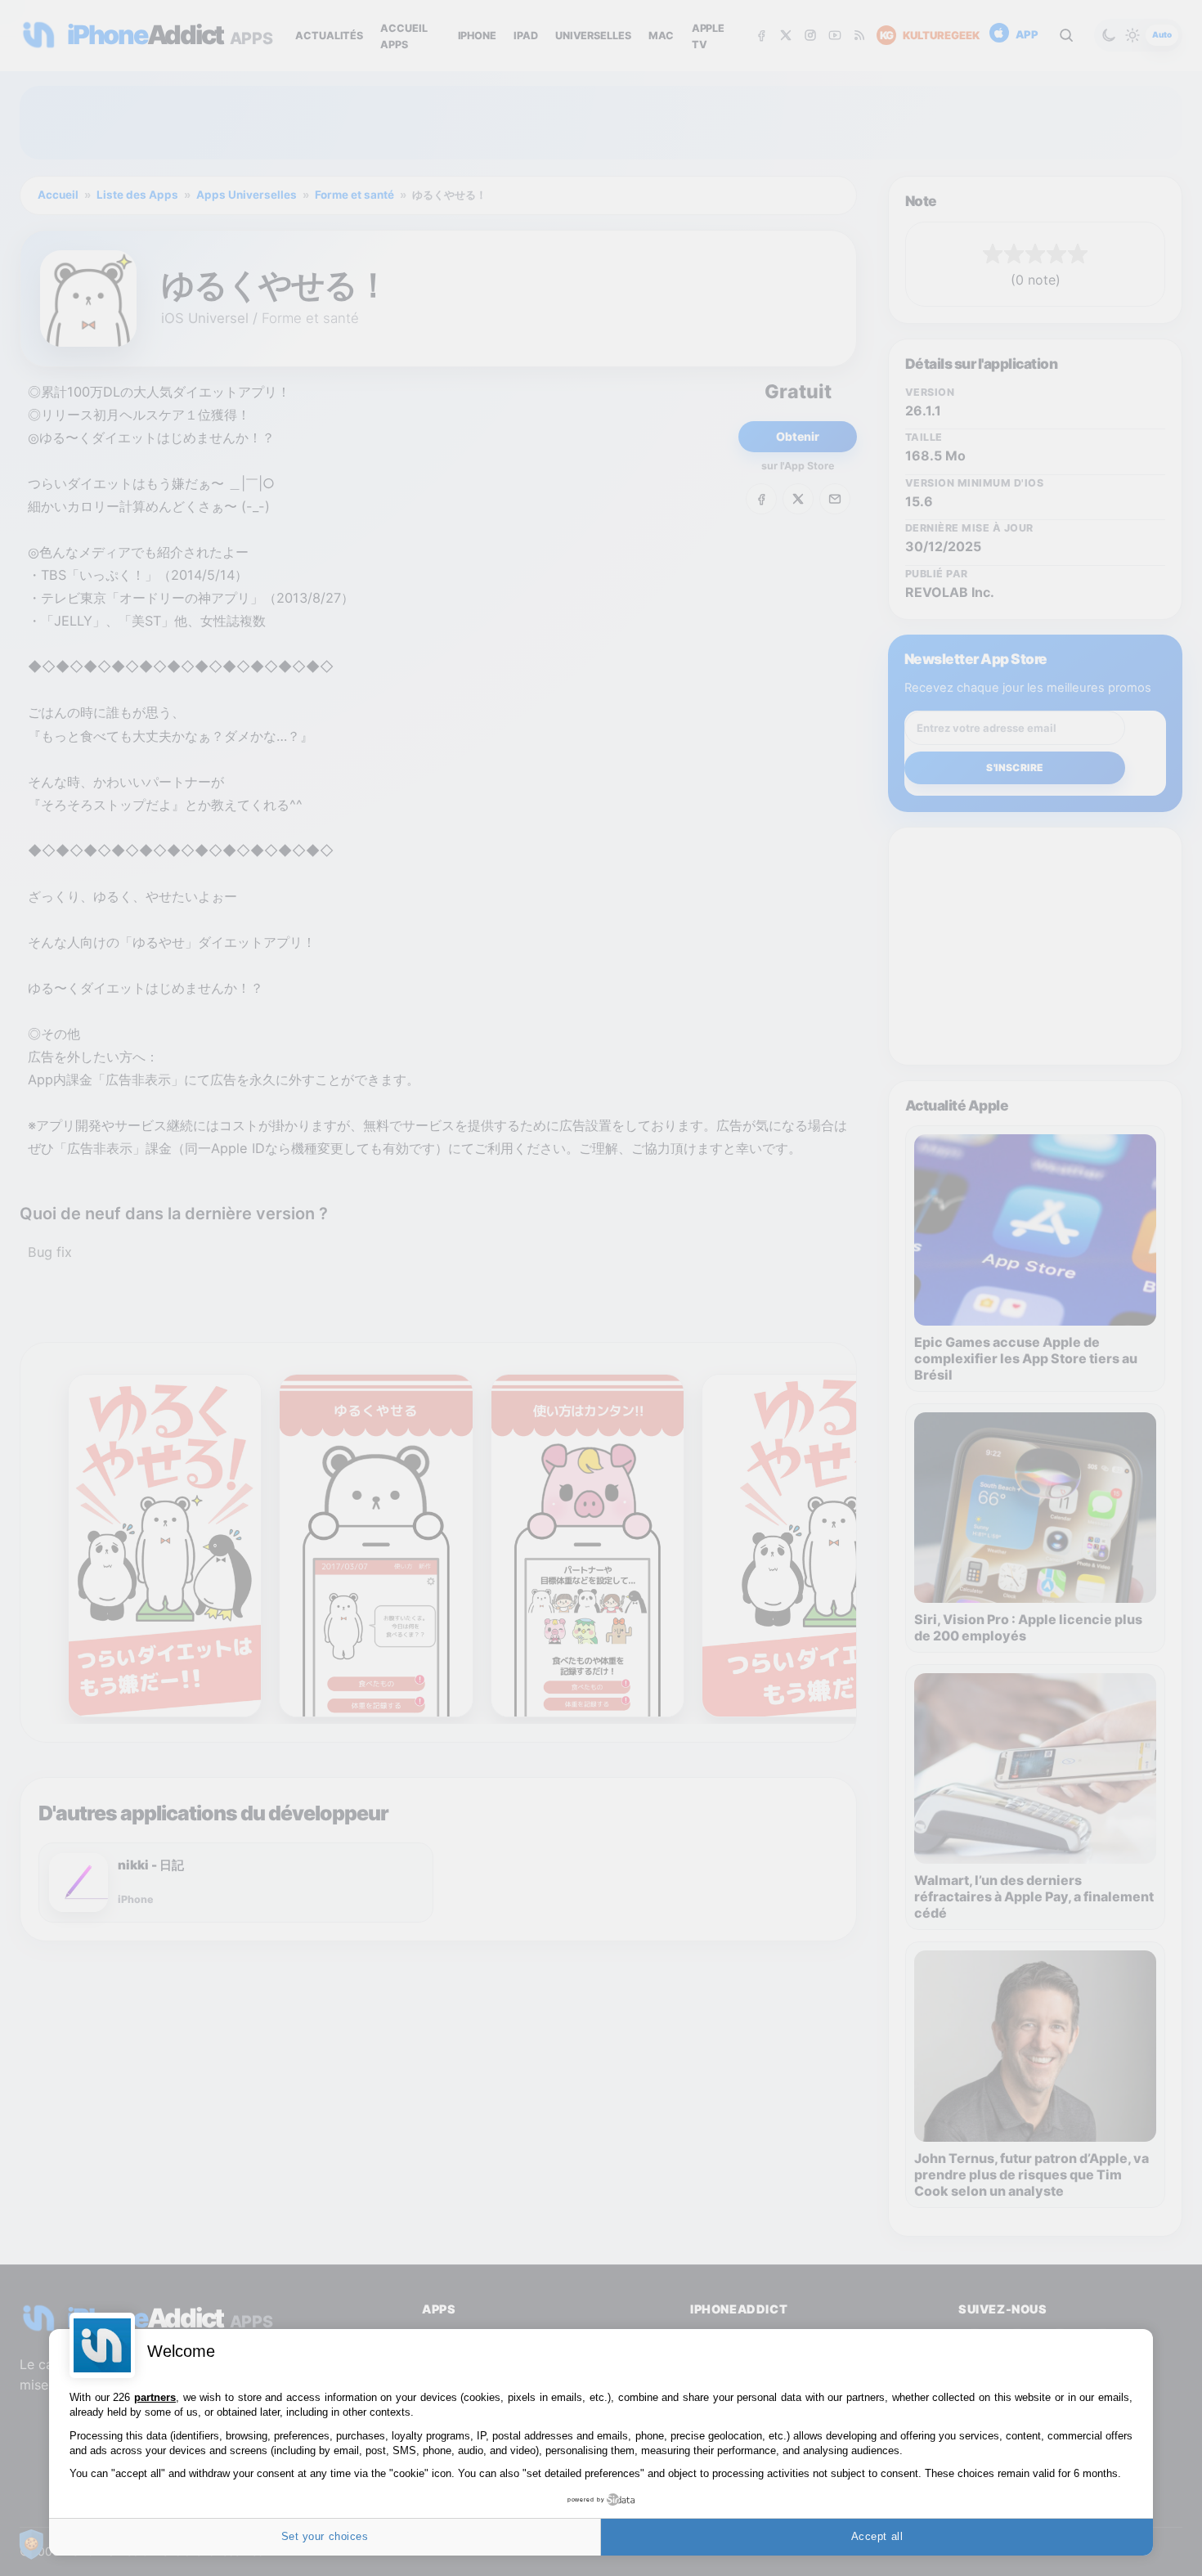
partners (155, 2397)
